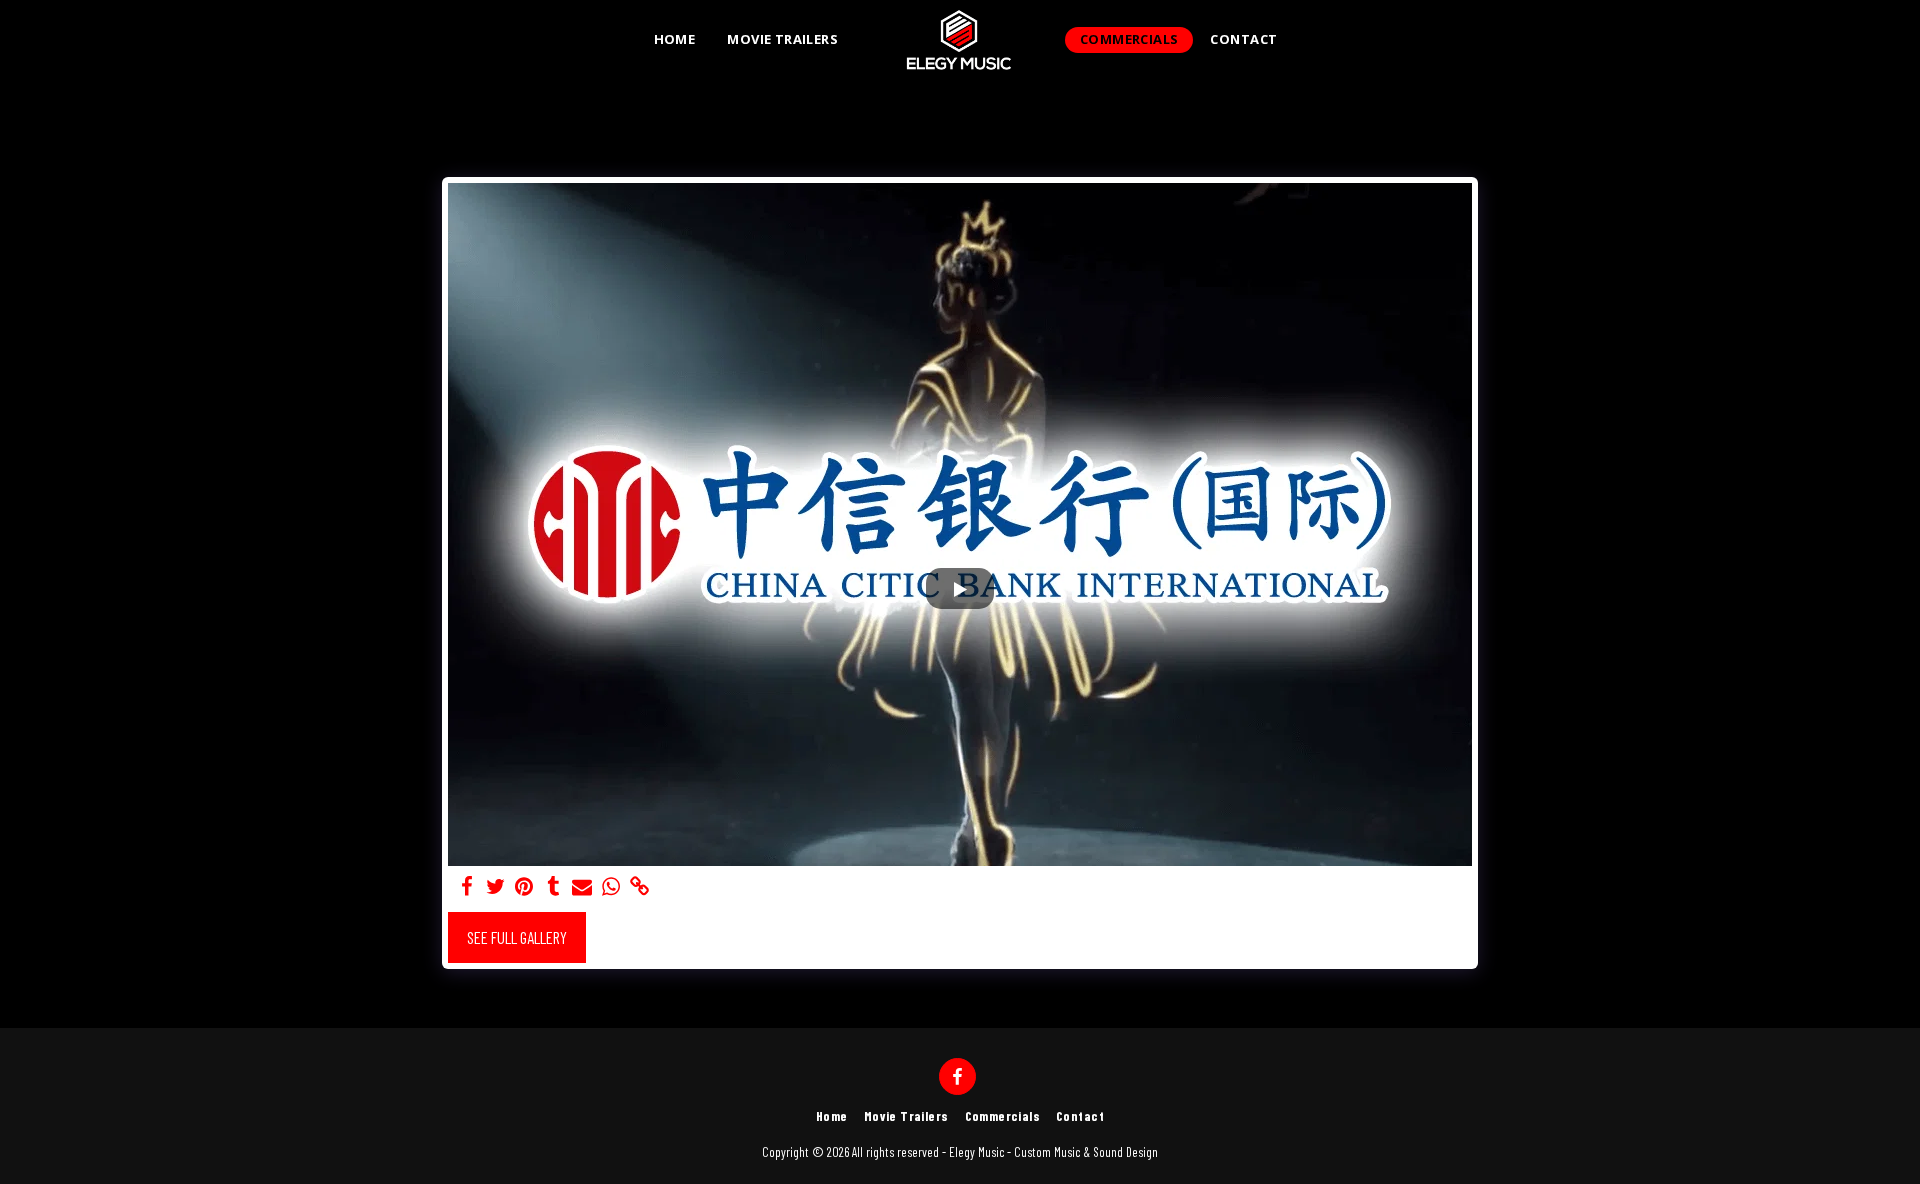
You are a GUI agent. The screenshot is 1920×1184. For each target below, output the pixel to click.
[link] (640, 886)
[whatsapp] (611, 886)
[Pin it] (524, 886)
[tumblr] (553, 886)
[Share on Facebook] (466, 886)
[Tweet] (495, 886)
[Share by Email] (582, 886)
